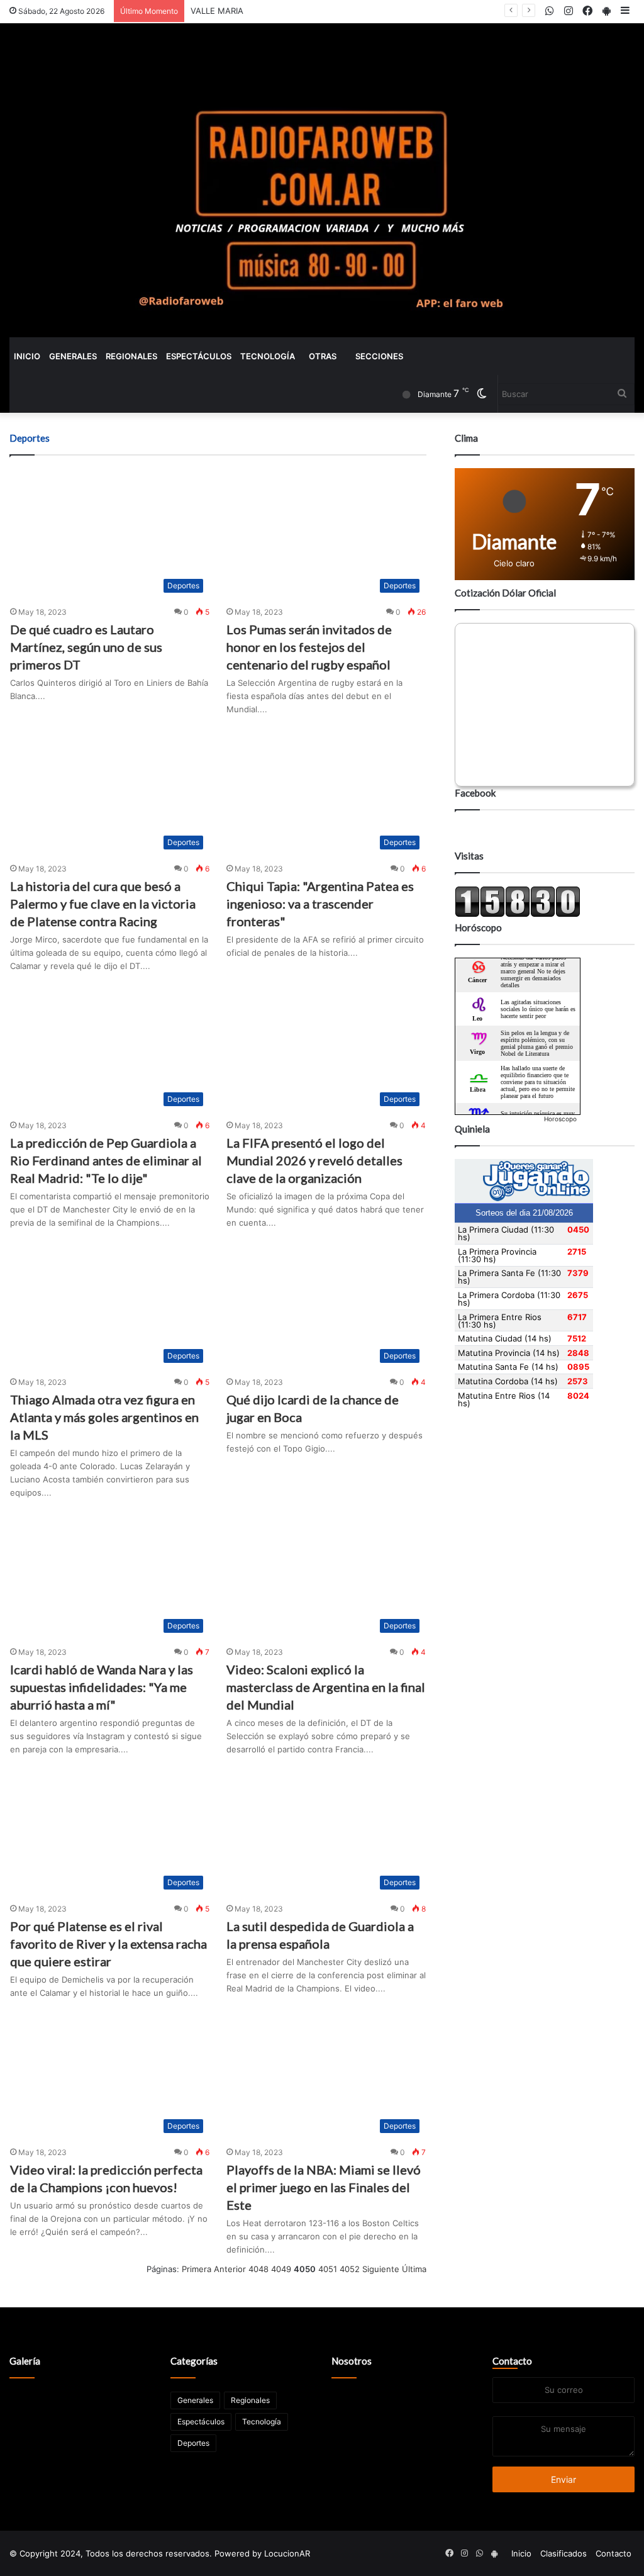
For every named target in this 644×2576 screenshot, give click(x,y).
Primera (197, 2269)
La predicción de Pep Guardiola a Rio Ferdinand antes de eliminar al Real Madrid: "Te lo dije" (106, 1160)
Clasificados (563, 2553)
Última (414, 2269)
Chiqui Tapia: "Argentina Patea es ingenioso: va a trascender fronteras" (320, 904)
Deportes (193, 2443)
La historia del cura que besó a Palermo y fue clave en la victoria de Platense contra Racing (103, 904)
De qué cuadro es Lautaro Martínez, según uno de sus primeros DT (86, 647)
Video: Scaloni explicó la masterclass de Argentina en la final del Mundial (326, 1687)
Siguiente (381, 2269)
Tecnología (268, 356)
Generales (73, 356)
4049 (281, 2269)
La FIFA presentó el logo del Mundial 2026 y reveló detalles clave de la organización (314, 1160)
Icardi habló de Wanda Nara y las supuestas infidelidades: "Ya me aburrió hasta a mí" (102, 1687)
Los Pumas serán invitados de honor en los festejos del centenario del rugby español (309, 647)
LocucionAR (287, 2553)
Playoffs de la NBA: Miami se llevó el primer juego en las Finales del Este (324, 2187)
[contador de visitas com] (518, 914)
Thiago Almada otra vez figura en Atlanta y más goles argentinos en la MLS (104, 1417)
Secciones (379, 356)
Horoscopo (560, 1119)
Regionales (131, 356)
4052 (350, 2269)
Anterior (230, 2269)
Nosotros (352, 2361)
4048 (258, 2269)
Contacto (512, 2361)
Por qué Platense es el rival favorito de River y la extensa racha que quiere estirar (108, 1944)
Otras (323, 356)
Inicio (27, 356)
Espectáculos (199, 356)
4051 (328, 2269)
